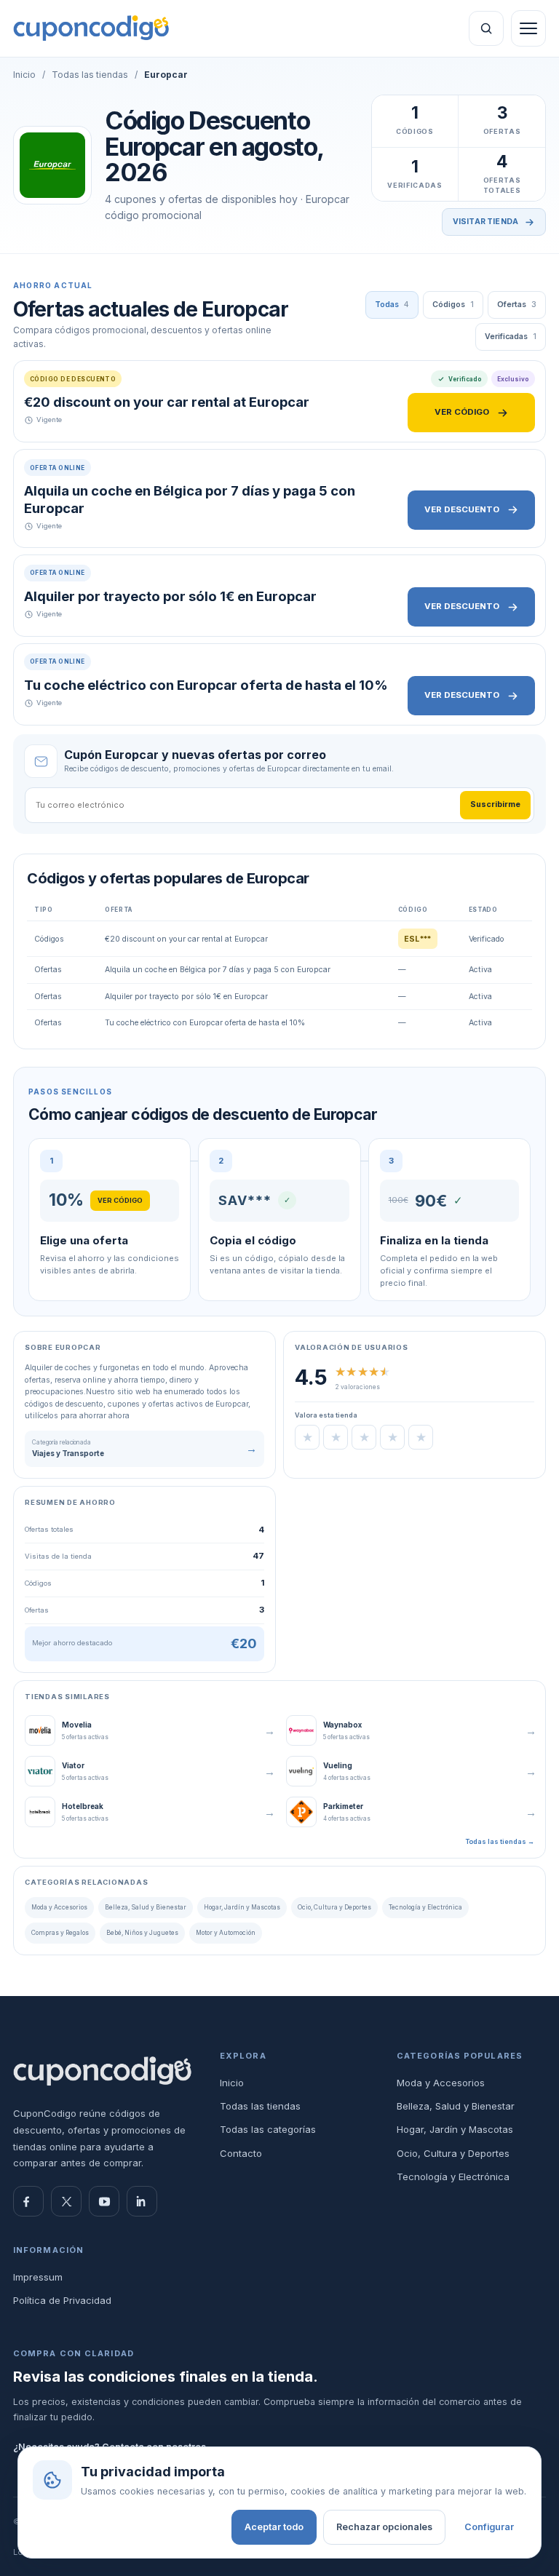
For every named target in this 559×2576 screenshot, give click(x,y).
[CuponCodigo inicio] (103, 2071)
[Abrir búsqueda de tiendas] (486, 28)
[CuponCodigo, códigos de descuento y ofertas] (91, 28)
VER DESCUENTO (462, 509)
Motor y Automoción (226, 1933)
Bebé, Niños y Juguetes (142, 1933)
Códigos (453, 305)
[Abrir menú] (528, 28)
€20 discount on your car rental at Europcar (167, 402)
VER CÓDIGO (462, 412)
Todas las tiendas (90, 75)
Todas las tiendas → (500, 1841)
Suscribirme (495, 804)
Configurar (489, 2527)
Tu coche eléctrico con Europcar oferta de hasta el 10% (206, 685)
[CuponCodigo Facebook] (28, 2201)
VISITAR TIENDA (485, 222)
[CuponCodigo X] (66, 2201)
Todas (392, 305)
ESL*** (418, 939)
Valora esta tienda (326, 1415)
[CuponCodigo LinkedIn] (142, 2201)
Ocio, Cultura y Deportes (334, 1907)
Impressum (38, 2277)
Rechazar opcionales (384, 2527)
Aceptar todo (274, 2527)
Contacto (241, 2153)
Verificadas (511, 337)
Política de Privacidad (62, 2300)
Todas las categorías (268, 2129)
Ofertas (517, 305)
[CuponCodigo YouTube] (104, 2201)
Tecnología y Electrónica (425, 1907)
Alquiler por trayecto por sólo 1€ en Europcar (170, 596)
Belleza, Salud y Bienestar (146, 1907)
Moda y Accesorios (59, 1907)
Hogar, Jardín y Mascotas (242, 1907)
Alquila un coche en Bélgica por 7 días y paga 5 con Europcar (190, 499)
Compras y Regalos (60, 1933)
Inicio (24, 75)
